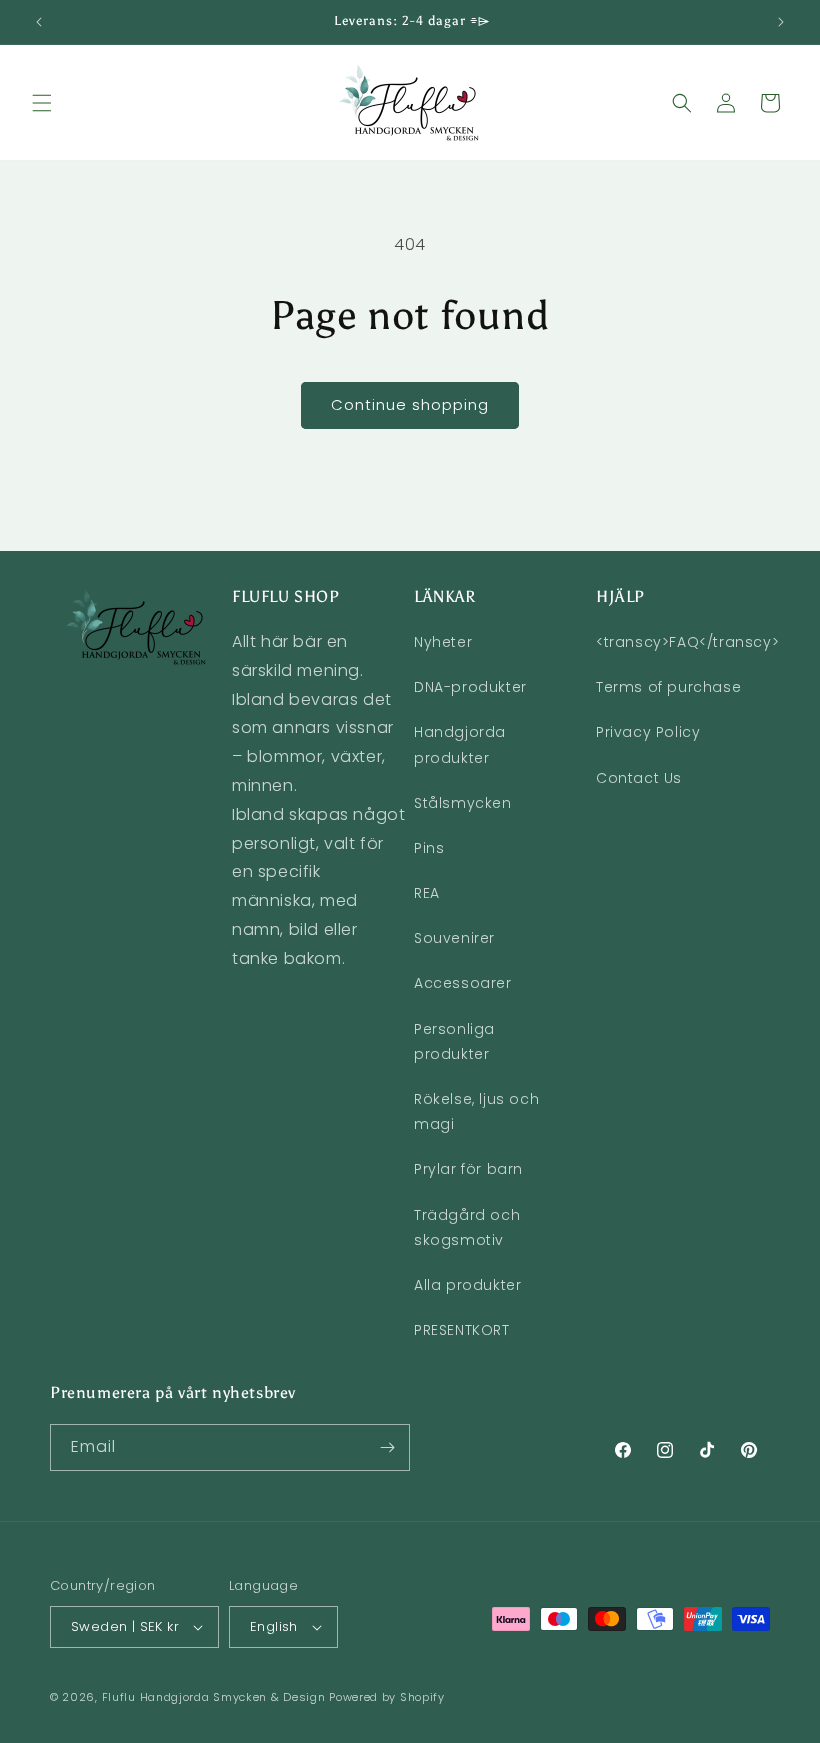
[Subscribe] (387, 1447)
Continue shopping (410, 404)
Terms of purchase (668, 687)
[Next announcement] (781, 22)
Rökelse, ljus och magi (476, 1111)
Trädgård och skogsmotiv (467, 1227)
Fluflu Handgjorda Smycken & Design (214, 1697)
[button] (42, 103)
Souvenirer (454, 938)
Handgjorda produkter (460, 744)
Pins (429, 848)
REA (427, 893)
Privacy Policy (648, 732)
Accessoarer (463, 983)
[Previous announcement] (39, 22)
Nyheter (443, 642)
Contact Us (639, 778)
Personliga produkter (454, 1041)
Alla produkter (467, 1285)
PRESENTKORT (462, 1330)
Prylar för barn (468, 1169)
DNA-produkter (470, 687)
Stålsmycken (463, 803)
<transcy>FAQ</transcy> (687, 642)
